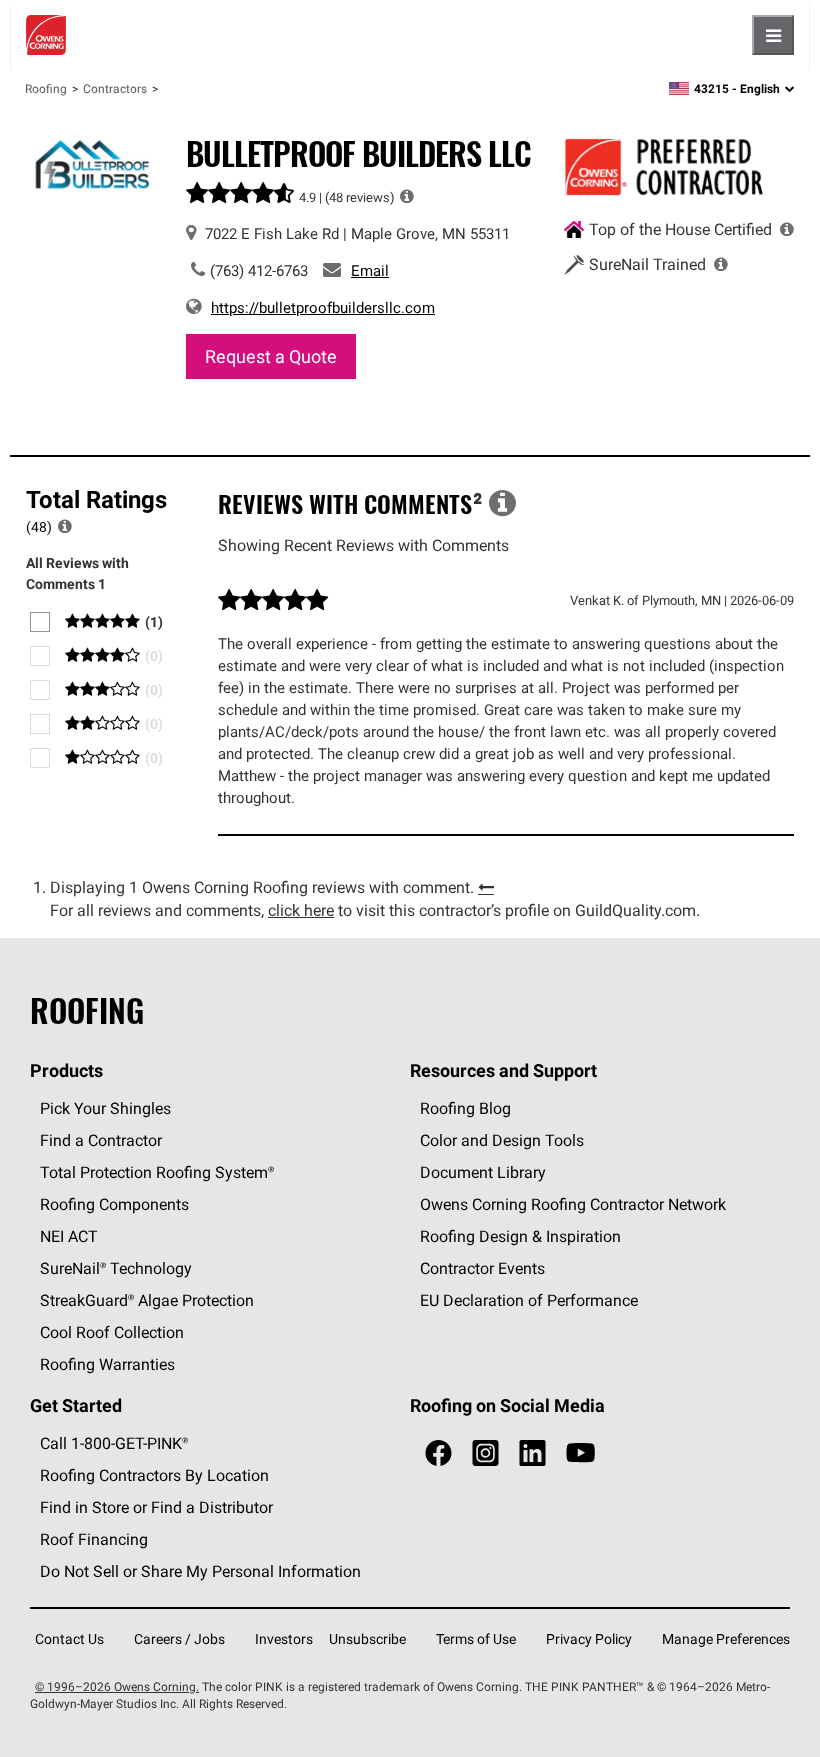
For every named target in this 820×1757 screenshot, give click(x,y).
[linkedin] (532, 1453)
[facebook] (438, 1453)
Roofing (46, 88)
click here (301, 910)
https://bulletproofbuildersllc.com (323, 307)
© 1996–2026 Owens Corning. (117, 1686)
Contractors (115, 88)
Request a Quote (271, 356)
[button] (407, 196)
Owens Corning (46, 35)
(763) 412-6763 (259, 270)
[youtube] (580, 1453)
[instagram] (485, 1453)
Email (370, 270)
